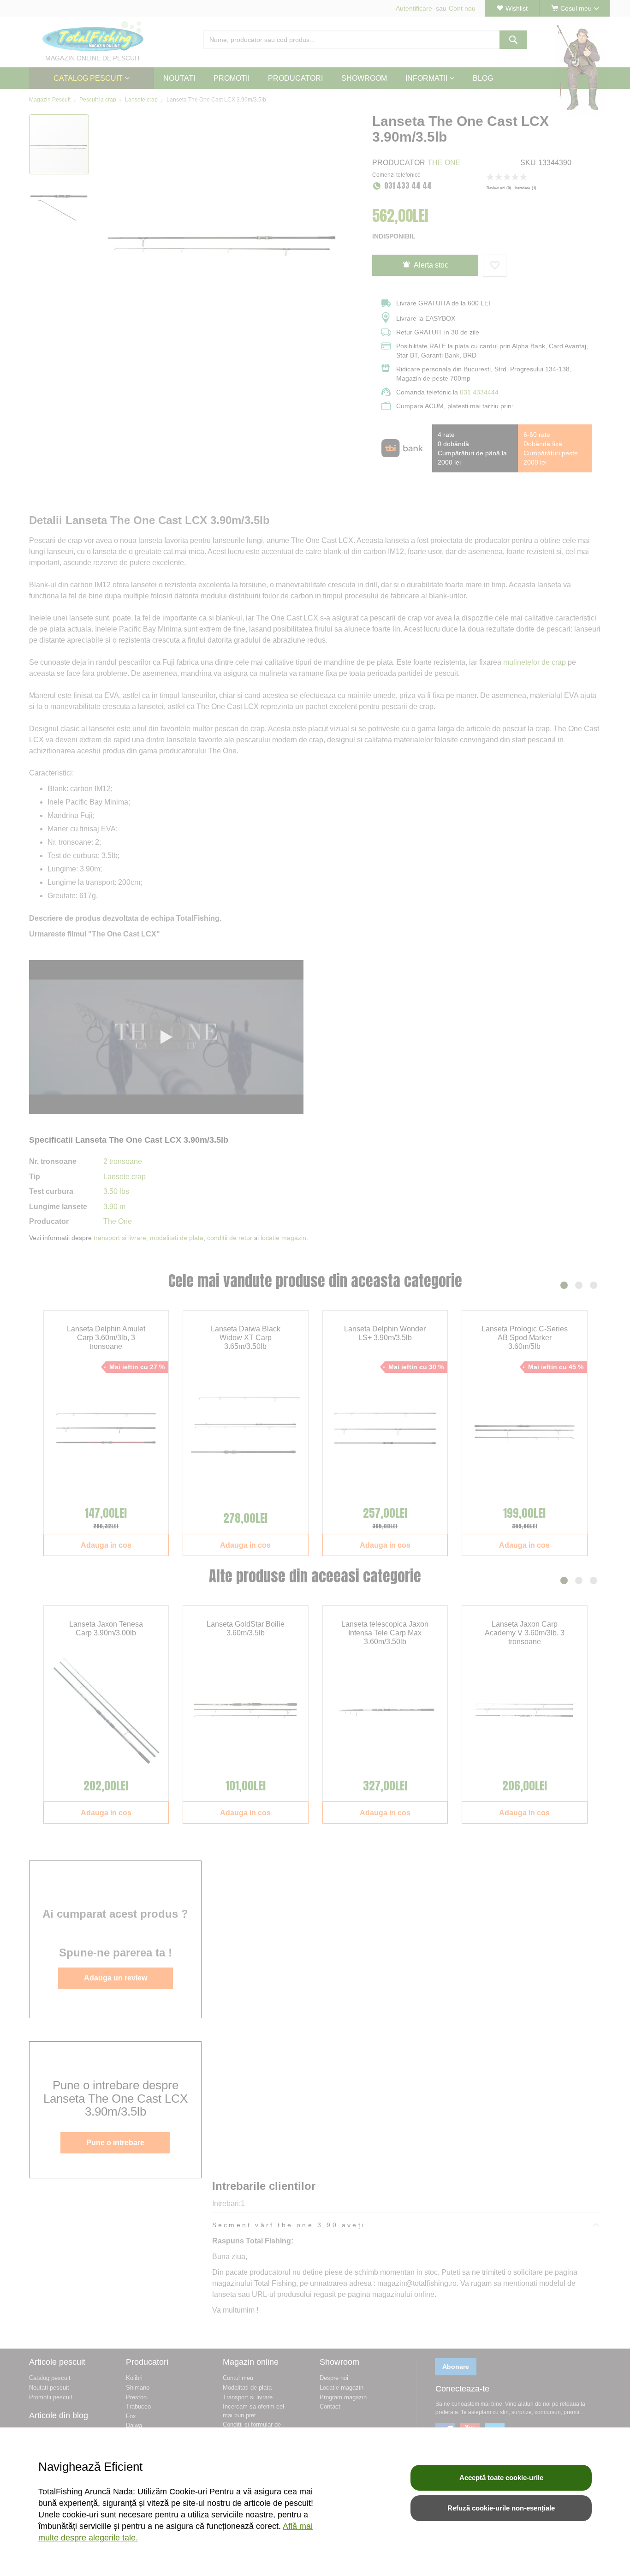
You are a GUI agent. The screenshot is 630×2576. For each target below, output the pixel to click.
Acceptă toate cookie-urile (501, 2478)
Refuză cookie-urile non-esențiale (501, 2508)
